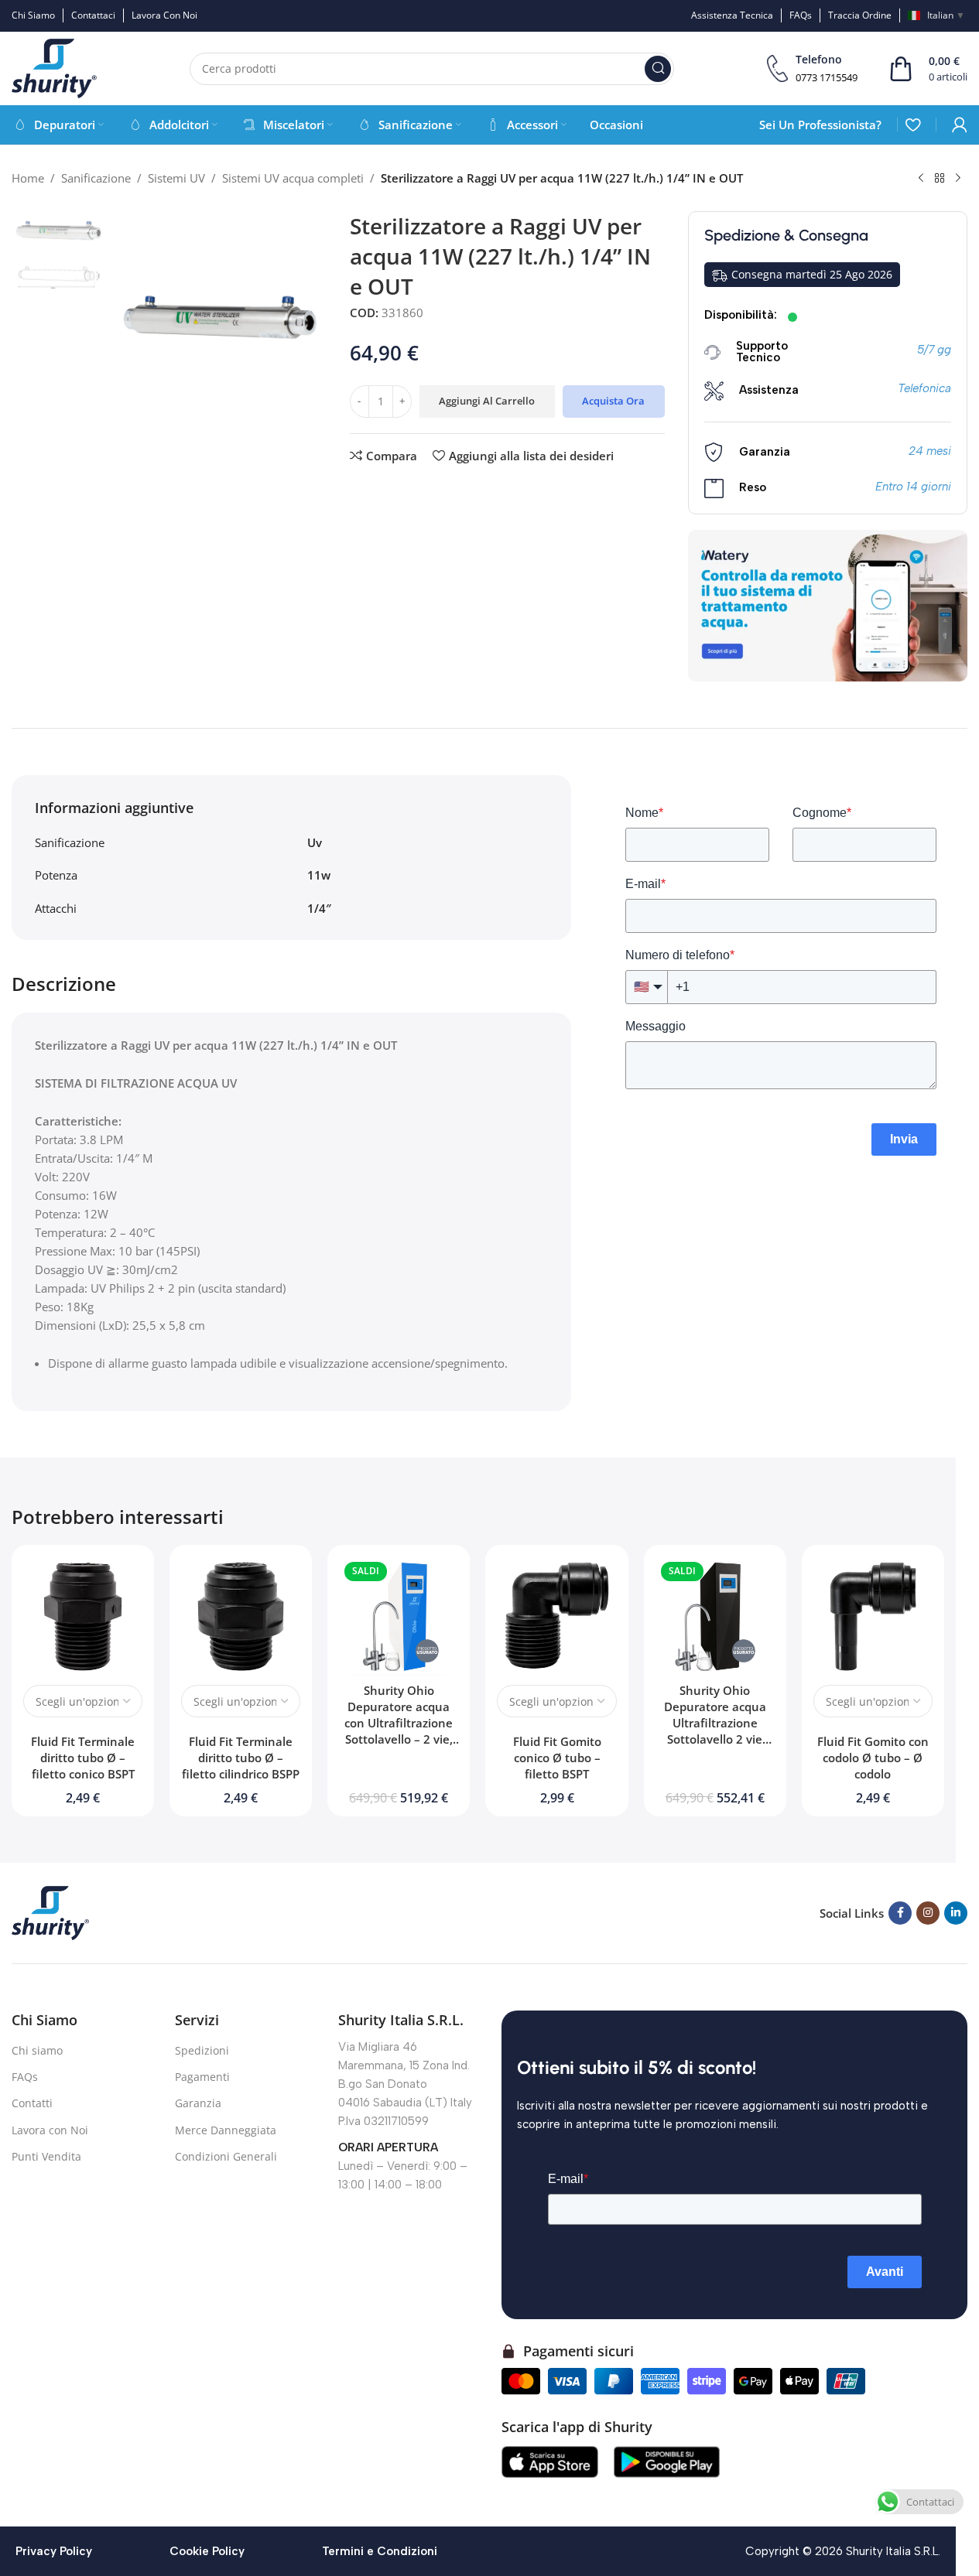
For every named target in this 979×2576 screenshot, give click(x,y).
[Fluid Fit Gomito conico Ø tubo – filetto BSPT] (556, 1616)
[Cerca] (658, 69)
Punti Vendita (46, 2156)
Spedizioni (202, 2050)
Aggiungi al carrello (487, 401)
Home (28, 178)
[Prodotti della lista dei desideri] (913, 125)
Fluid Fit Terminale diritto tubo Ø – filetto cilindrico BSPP (241, 1758)
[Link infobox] (812, 68)
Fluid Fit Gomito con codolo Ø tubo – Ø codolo (873, 1758)
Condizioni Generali (226, 2156)
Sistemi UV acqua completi (293, 178)
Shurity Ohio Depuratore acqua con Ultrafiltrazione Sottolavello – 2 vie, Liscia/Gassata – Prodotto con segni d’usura (399, 1739)
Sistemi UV (176, 178)
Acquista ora (613, 401)
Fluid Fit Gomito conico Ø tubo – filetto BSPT (557, 1758)
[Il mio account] (960, 125)
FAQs (25, 2077)
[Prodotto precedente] (921, 179)
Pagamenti (202, 2077)
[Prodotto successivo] (958, 179)
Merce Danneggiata (226, 2130)
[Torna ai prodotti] (940, 179)
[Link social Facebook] (900, 1913)
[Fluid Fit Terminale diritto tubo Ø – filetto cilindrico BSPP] (241, 1616)
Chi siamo (37, 2050)
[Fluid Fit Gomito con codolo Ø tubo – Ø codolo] (873, 1616)
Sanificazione (96, 178)
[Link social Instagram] (928, 1913)
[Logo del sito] (54, 67)
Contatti (32, 2103)
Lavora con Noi (50, 2130)
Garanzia (198, 2103)
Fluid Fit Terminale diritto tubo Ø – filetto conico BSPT (83, 1758)
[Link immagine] (50, 1912)
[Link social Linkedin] (956, 1913)
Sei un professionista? (820, 125)
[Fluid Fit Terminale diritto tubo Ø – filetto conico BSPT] (83, 1616)
